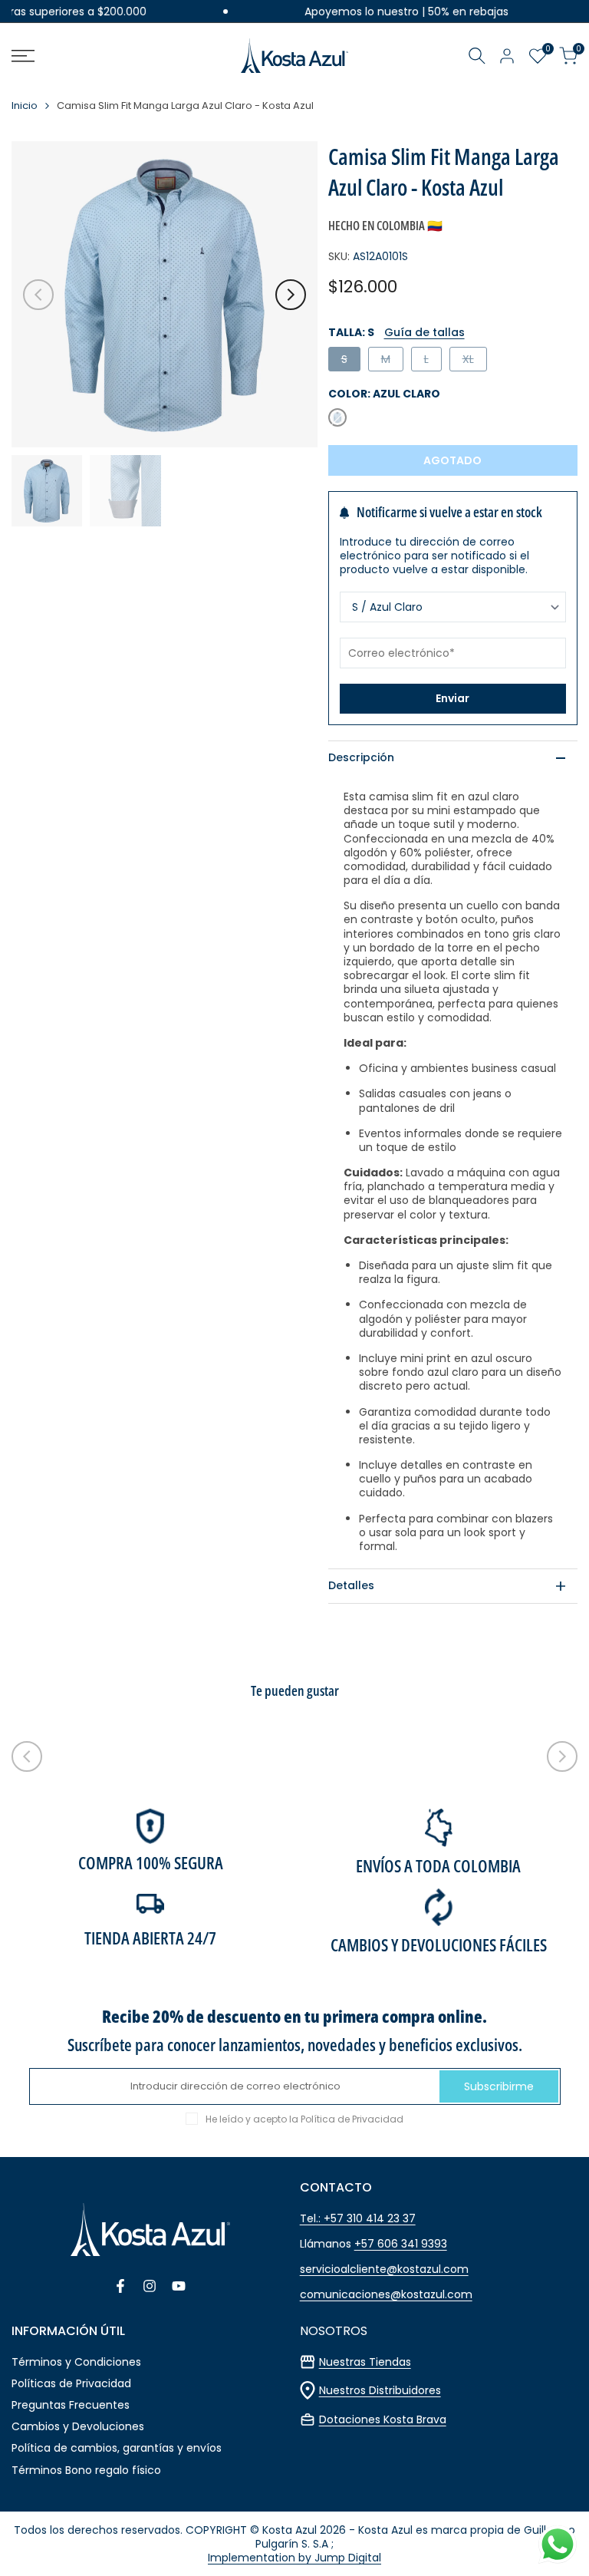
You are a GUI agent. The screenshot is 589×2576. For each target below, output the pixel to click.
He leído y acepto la (304, 2119)
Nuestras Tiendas (365, 2362)
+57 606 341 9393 (401, 2244)
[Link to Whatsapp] (558, 2545)
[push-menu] (23, 56)
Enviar (452, 698)
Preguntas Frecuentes (71, 2405)
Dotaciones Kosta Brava (383, 2419)
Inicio (25, 106)
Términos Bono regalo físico (86, 2470)
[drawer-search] (477, 56)
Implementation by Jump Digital (294, 2558)
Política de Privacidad (352, 2119)
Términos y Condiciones (76, 2362)
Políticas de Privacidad (71, 2383)
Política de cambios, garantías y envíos (117, 2448)
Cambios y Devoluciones (78, 2426)
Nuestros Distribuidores (380, 2390)
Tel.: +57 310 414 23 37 (358, 2218)
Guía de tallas (424, 332)
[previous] (38, 295)
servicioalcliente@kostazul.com (384, 2269)
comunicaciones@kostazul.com (386, 2294)
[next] (291, 295)
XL (474, 361)
